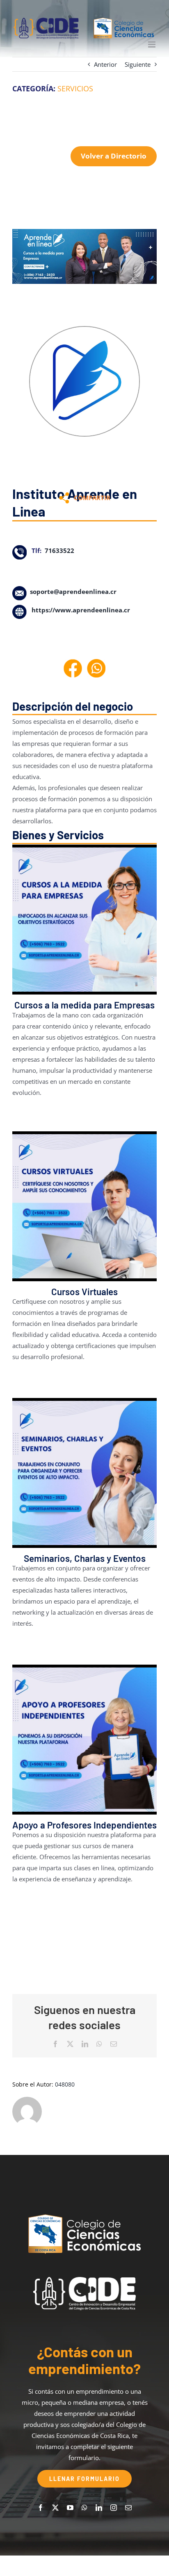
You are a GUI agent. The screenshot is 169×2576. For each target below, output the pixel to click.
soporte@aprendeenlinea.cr (73, 591)
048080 (65, 2084)
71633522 (59, 551)
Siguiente (138, 64)
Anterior (105, 64)
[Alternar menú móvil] (152, 44)
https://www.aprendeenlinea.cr (81, 610)
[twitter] (55, 2508)
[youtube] (70, 2508)
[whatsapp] (84, 2508)
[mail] (128, 2508)
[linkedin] (99, 2508)
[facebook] (41, 2508)
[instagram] (114, 2508)
